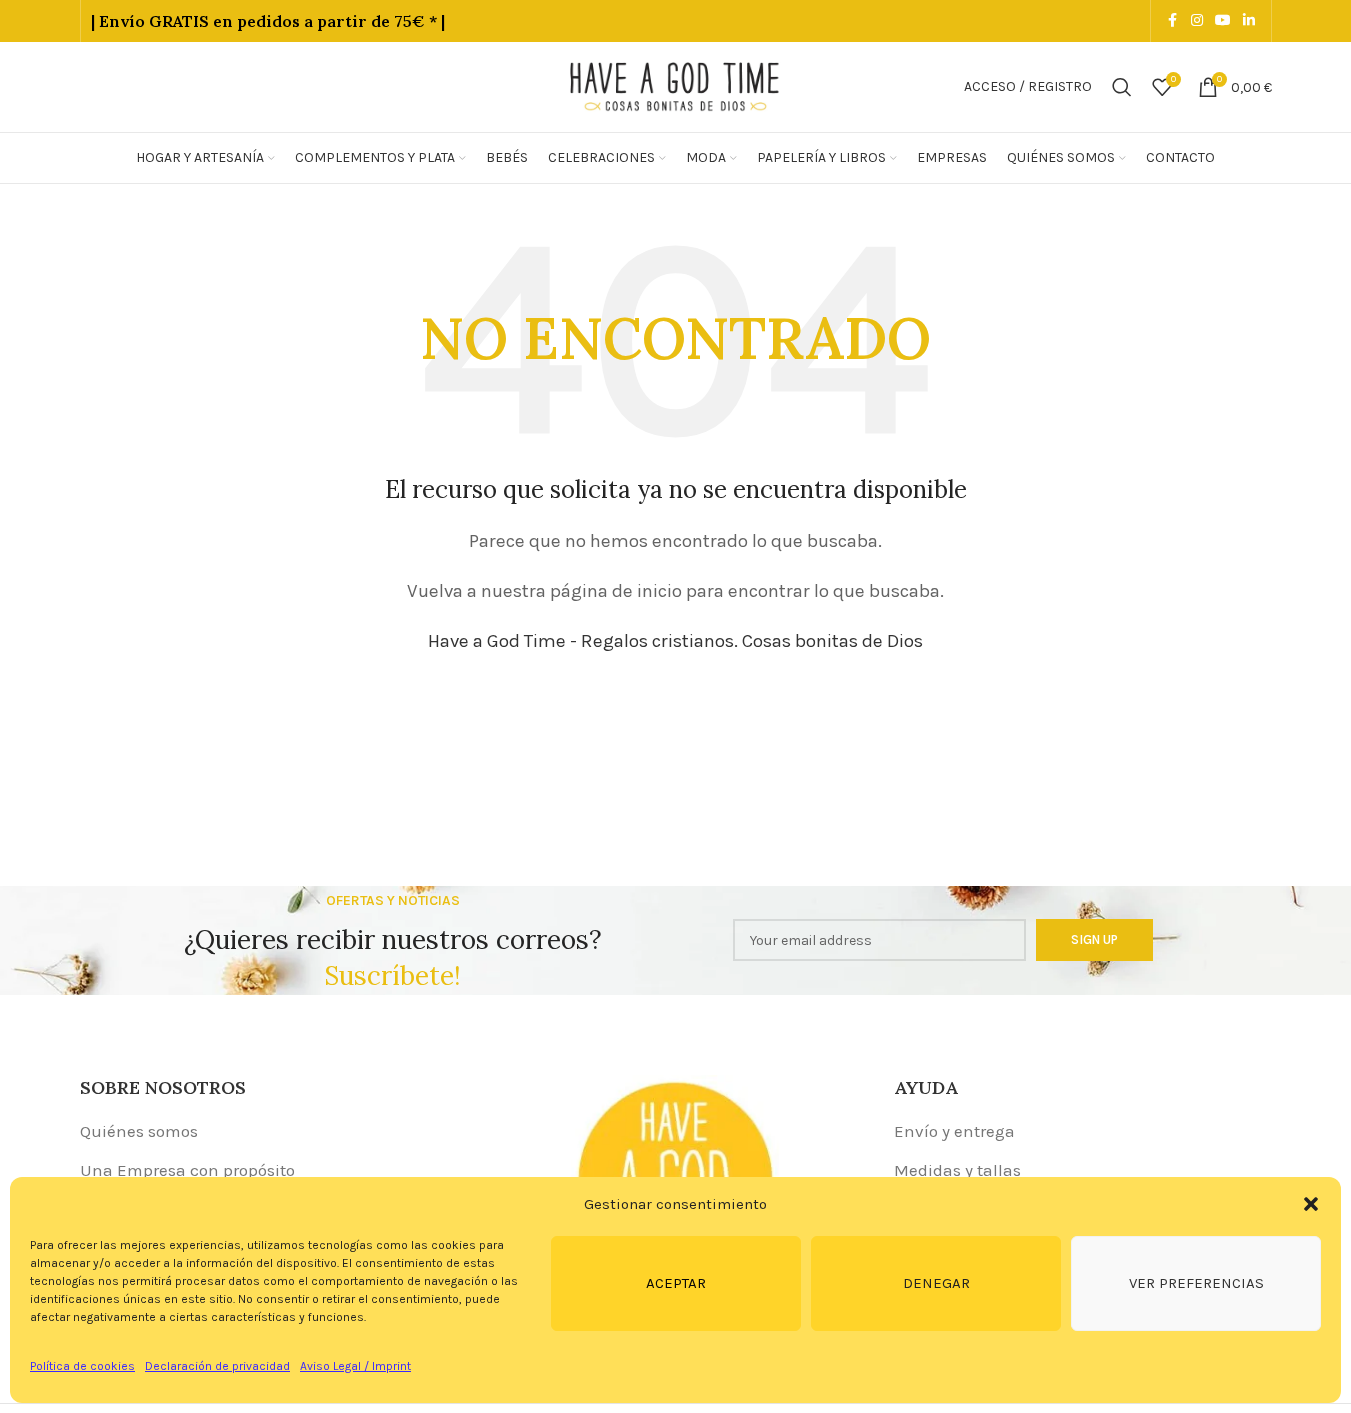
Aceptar (676, 1283)
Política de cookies (82, 1366)
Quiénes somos (139, 1131)
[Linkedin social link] (1249, 21)
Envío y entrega (954, 1131)
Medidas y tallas (957, 1170)
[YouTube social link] (1223, 21)
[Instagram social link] (1197, 21)
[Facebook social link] (1173, 21)
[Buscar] (1122, 87)
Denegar (936, 1283)
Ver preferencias (1196, 1283)
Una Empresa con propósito (187, 1170)
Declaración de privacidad (217, 1366)
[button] (1311, 1204)
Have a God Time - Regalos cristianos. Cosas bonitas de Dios (675, 641)
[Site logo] (676, 85)
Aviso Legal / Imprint (355, 1366)
